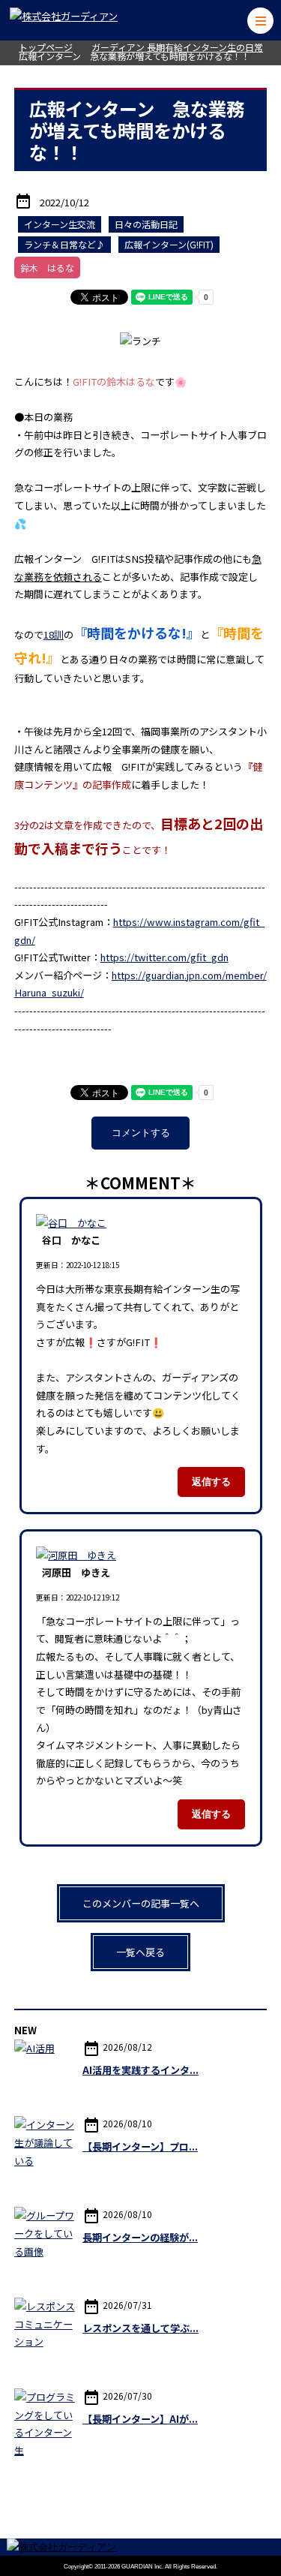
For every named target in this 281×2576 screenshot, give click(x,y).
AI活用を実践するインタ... (140, 2070)
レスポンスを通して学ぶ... (140, 2328)
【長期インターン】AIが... (140, 2419)
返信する (211, 1482)
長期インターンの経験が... (140, 2237)
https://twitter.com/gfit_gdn (164, 957)
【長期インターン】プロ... (140, 2146)
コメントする (141, 1133)
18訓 (54, 634)
